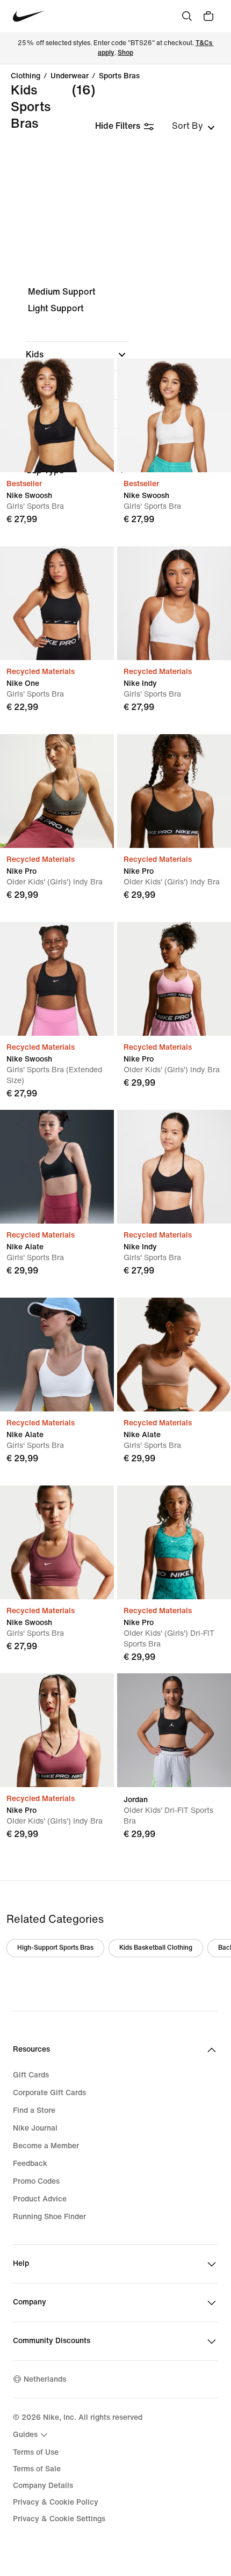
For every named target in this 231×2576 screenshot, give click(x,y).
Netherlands (45, 2379)
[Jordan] (174, 1730)
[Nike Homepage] (29, 16)
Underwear (70, 76)
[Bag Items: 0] (208, 16)
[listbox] (193, 126)
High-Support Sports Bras (55, 1948)
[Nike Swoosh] (57, 415)
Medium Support (62, 292)
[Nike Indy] (174, 603)
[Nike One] (57, 603)
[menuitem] (32, 2435)
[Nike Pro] (57, 791)
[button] (77, 355)
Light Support (56, 308)
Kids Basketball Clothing (156, 1948)
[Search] (187, 16)
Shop (125, 53)
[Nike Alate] (57, 1167)
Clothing (26, 76)
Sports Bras (119, 76)
